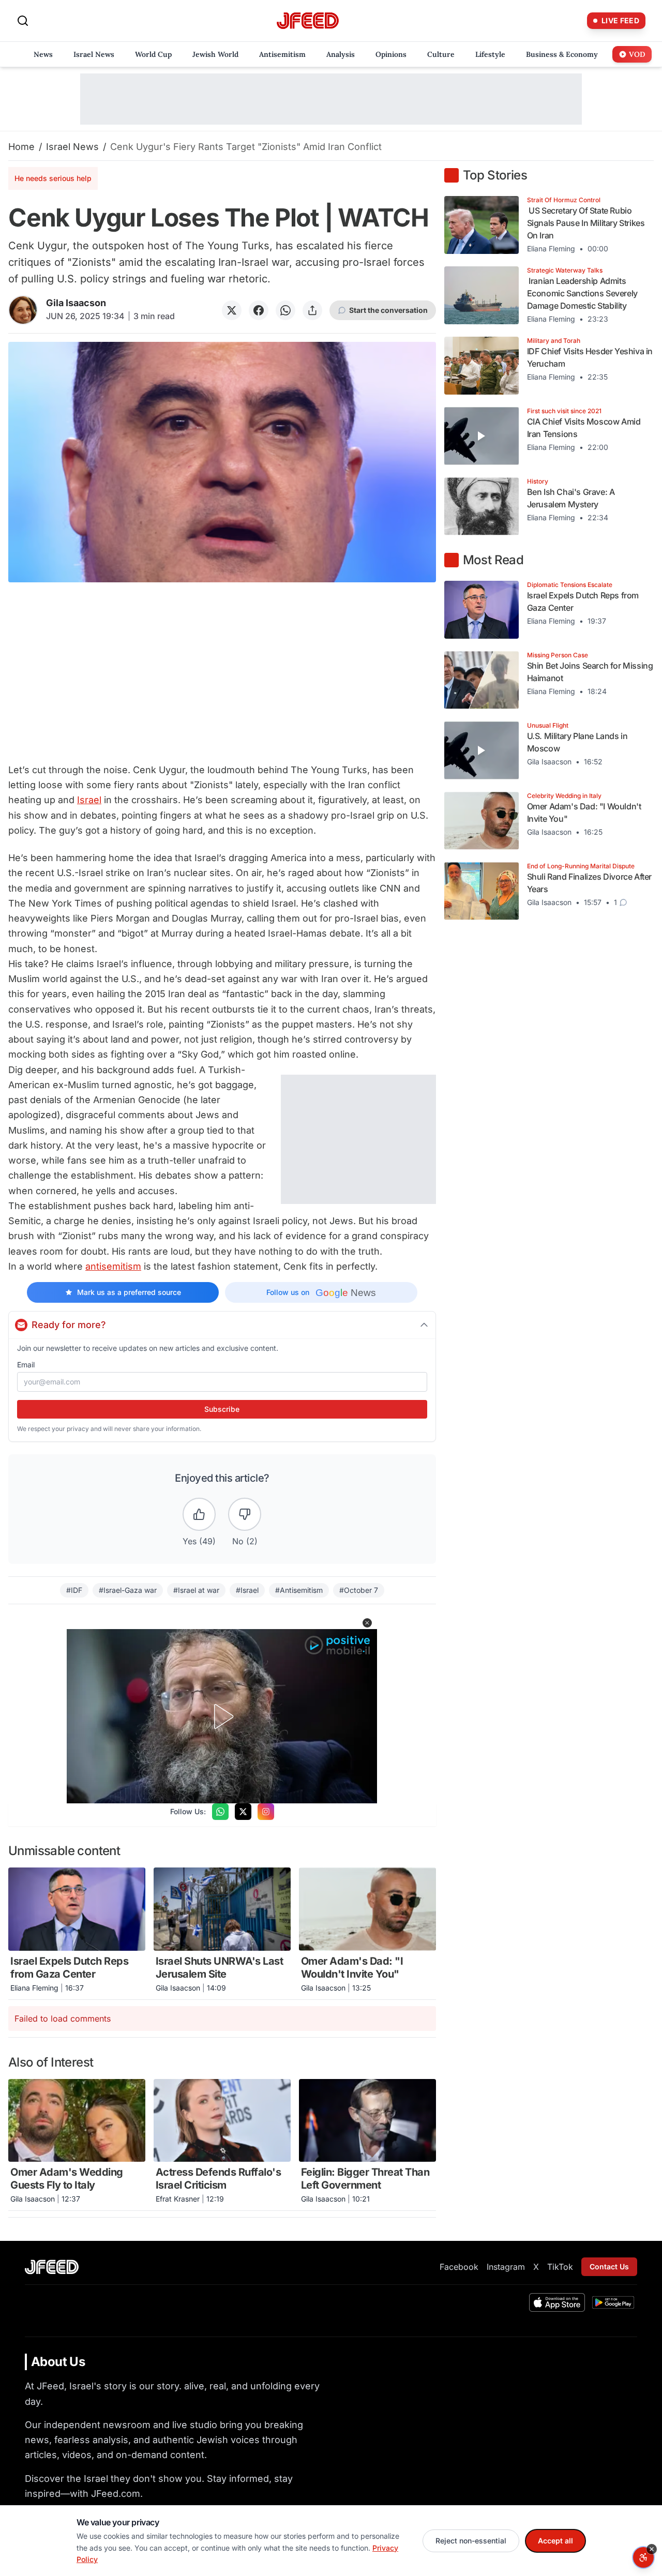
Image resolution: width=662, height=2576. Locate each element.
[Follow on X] (243, 1812)
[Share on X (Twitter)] (232, 310)
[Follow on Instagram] (266, 1812)
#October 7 (359, 1590)
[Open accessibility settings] (643, 2557)
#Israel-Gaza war (128, 1590)
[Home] (308, 21)
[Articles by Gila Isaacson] (23, 310)
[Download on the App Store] (557, 2302)
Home (21, 147)
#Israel (247, 1590)
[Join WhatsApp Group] (220, 1812)
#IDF (74, 1590)
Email (26, 1365)
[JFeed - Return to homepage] (52, 2267)
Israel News (72, 147)
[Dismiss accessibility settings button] (652, 2549)
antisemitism (113, 1266)
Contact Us (609, 2266)
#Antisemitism (299, 1590)
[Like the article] (199, 1514)
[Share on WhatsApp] (285, 310)
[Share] (312, 310)
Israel (89, 800)
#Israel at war (196, 1590)
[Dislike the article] (245, 1514)
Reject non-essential (471, 2541)
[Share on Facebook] (259, 310)
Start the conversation (388, 310)
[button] (367, 1623)
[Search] (23, 21)
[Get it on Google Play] (613, 2302)
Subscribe (222, 1409)
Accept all (555, 2541)
